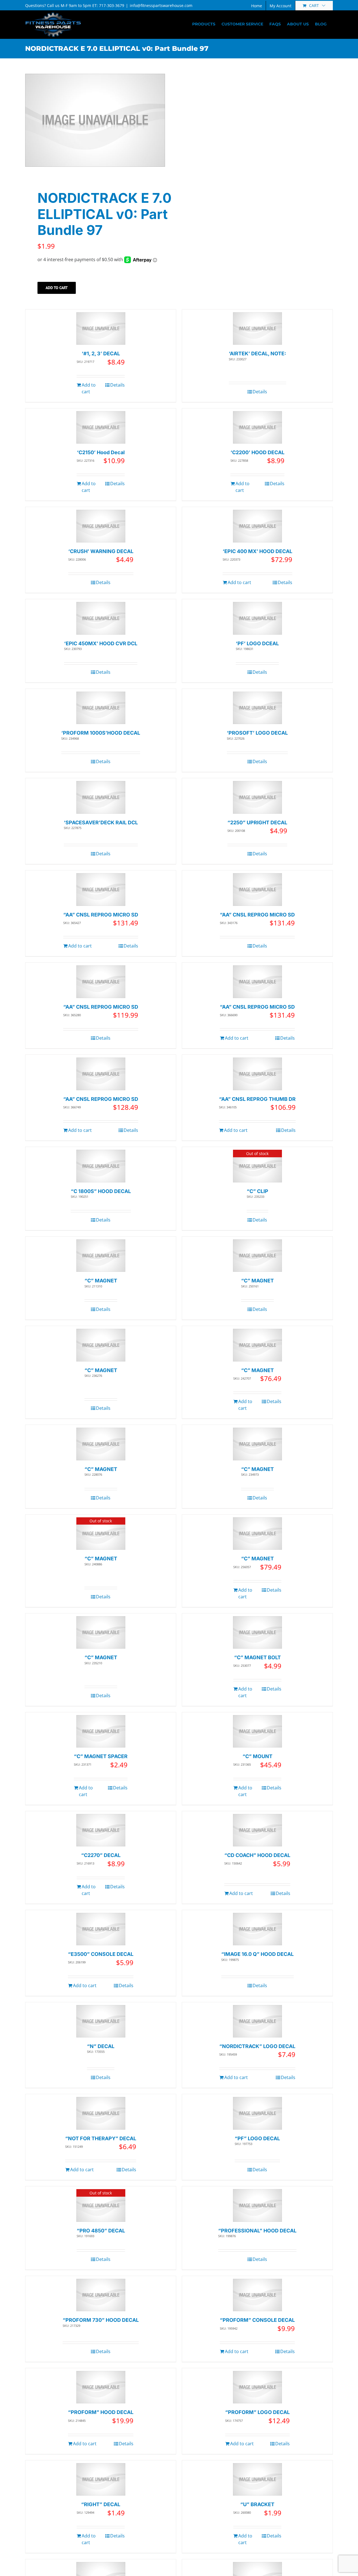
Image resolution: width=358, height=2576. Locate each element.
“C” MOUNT (257, 1756)
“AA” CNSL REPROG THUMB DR (257, 1099)
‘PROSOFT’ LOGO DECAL (257, 733)
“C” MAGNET (101, 1281)
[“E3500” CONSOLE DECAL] (101, 1929)
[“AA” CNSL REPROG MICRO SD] (101, 890)
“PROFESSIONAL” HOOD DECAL (257, 2231)
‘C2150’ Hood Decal (101, 452)
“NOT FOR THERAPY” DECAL (101, 2138)
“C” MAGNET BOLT (257, 1657)
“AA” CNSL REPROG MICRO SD (101, 915)
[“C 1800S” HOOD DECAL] (101, 1166)
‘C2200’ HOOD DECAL (257, 452)
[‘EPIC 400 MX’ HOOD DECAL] (257, 526)
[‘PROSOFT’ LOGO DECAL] (257, 708)
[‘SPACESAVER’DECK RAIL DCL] (101, 797)
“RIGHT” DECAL (101, 2504)
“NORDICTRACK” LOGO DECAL (257, 2046)
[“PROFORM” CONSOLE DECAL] (257, 2295)
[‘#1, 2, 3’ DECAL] (101, 329)
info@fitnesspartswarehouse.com (161, 5)
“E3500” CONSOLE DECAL (101, 1954)
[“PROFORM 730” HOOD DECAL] (101, 2295)
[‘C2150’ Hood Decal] (101, 428)
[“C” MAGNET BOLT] (257, 1633)
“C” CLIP (257, 1191)
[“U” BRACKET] (257, 2479)
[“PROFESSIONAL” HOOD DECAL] (257, 2205)
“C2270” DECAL (101, 1855)
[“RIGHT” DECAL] (101, 2479)
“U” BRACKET (257, 2504)
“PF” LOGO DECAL (257, 2138)
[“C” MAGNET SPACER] (101, 1731)
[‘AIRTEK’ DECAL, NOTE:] (257, 329)
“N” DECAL (101, 2046)
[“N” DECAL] (101, 2021)
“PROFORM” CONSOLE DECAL (257, 2320)
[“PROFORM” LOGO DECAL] (257, 2387)
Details (117, 385)
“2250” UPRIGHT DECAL (257, 822)
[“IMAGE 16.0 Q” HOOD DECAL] (257, 1929)
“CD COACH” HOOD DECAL (257, 1855)
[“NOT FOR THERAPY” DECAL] (101, 2113)
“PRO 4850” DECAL (101, 2231)
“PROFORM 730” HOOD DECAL (101, 2320)
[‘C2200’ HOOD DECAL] (257, 428)
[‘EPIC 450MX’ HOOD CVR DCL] (101, 618)
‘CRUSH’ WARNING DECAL (101, 551)
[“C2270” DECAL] (101, 1830)
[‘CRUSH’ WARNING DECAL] (101, 526)
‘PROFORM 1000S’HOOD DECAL (101, 733)
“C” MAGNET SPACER (101, 1756)
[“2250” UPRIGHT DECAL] (257, 797)
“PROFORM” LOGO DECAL (257, 2412)
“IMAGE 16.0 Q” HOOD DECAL (257, 1954)
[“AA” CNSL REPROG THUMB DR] (257, 1074)
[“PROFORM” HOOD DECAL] (101, 2387)
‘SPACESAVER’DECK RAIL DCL (101, 822)
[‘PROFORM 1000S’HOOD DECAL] (101, 708)
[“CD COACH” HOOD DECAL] (257, 1830)
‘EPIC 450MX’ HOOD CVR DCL (101, 643)
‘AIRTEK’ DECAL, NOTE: (257, 353)
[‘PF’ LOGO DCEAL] (257, 618)
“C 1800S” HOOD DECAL (101, 1191)
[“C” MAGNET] (101, 1256)
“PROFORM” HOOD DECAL (101, 2412)
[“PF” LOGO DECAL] (257, 2113)
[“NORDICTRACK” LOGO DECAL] (257, 2021)
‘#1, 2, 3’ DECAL (101, 353)
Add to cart (57, 288)
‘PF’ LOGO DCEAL (257, 643)
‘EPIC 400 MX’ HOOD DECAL (257, 551)
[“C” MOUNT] (257, 1731)
